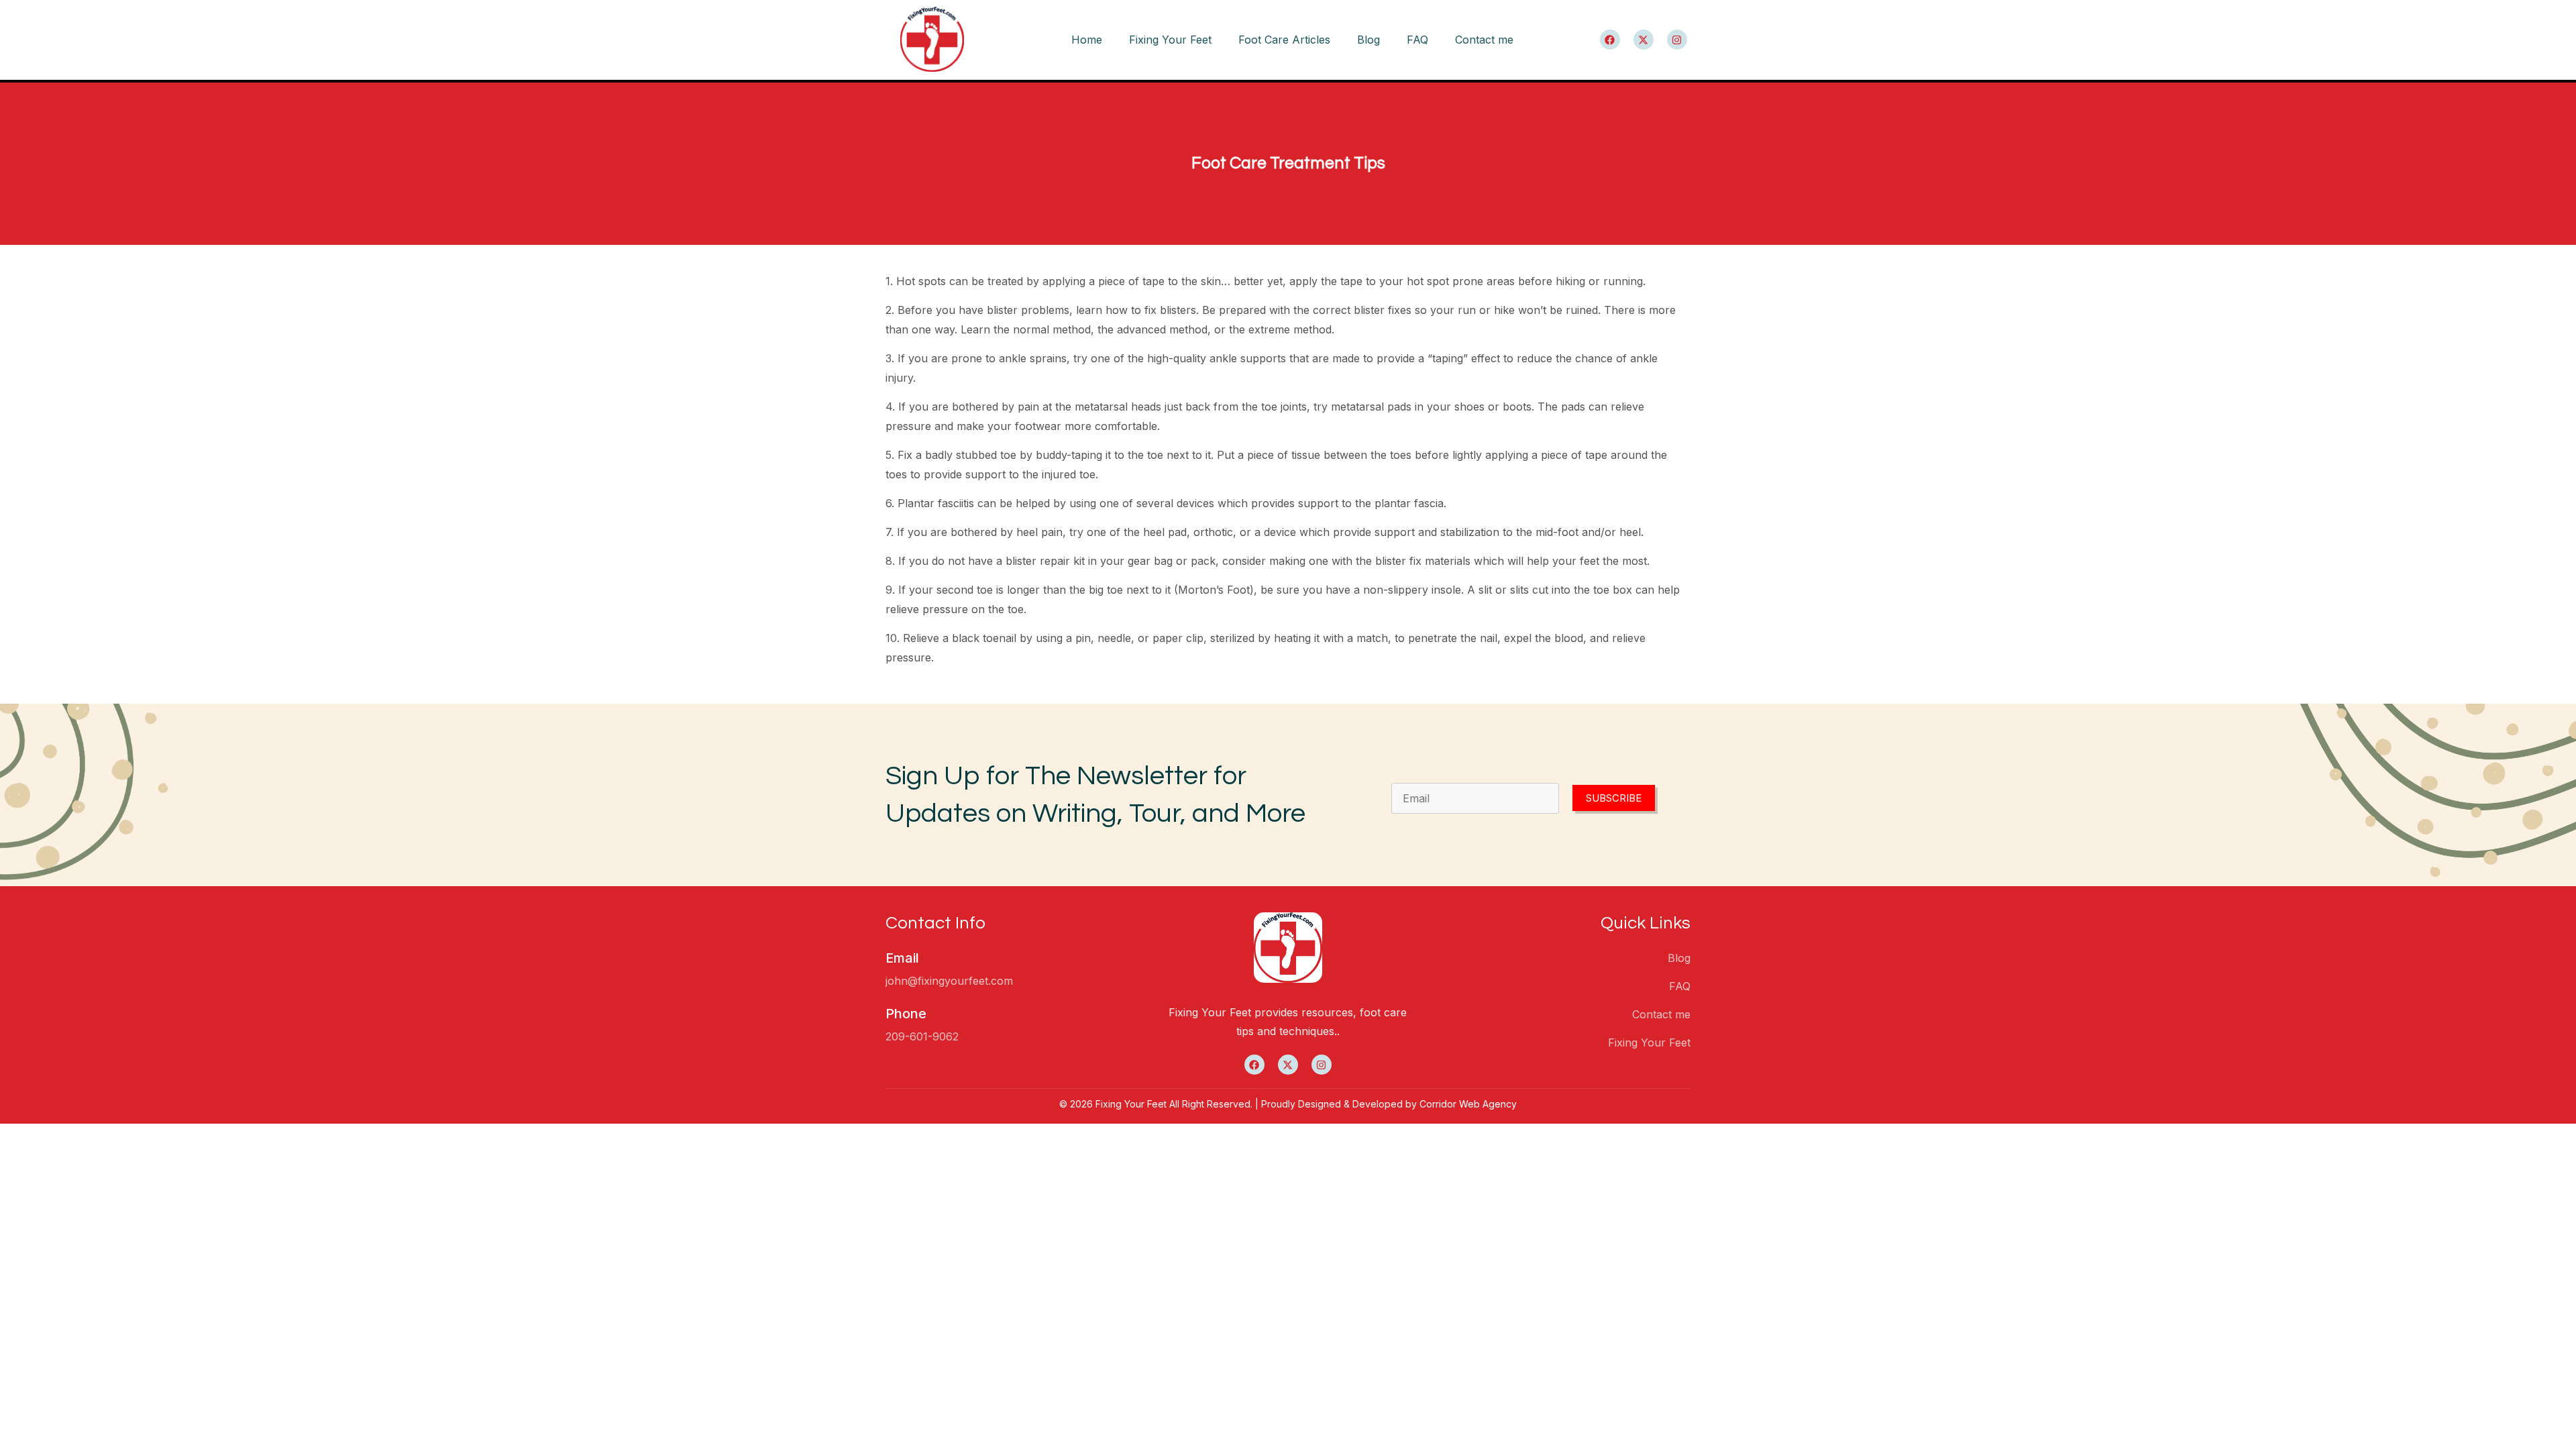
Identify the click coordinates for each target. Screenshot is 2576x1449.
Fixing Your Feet (1170, 40)
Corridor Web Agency (1468, 1104)
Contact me (1484, 40)
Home (1087, 40)
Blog (1368, 40)
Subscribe (1614, 798)
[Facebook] (1610, 40)
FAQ (1417, 40)
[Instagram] (1677, 40)
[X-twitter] (1644, 40)
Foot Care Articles (1284, 40)
